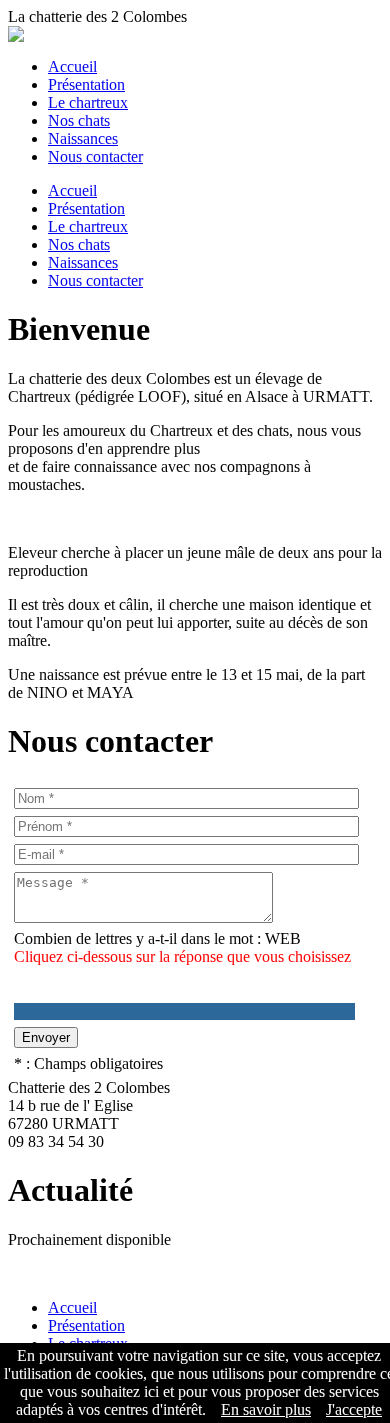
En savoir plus (266, 1409)
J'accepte (354, 1409)
